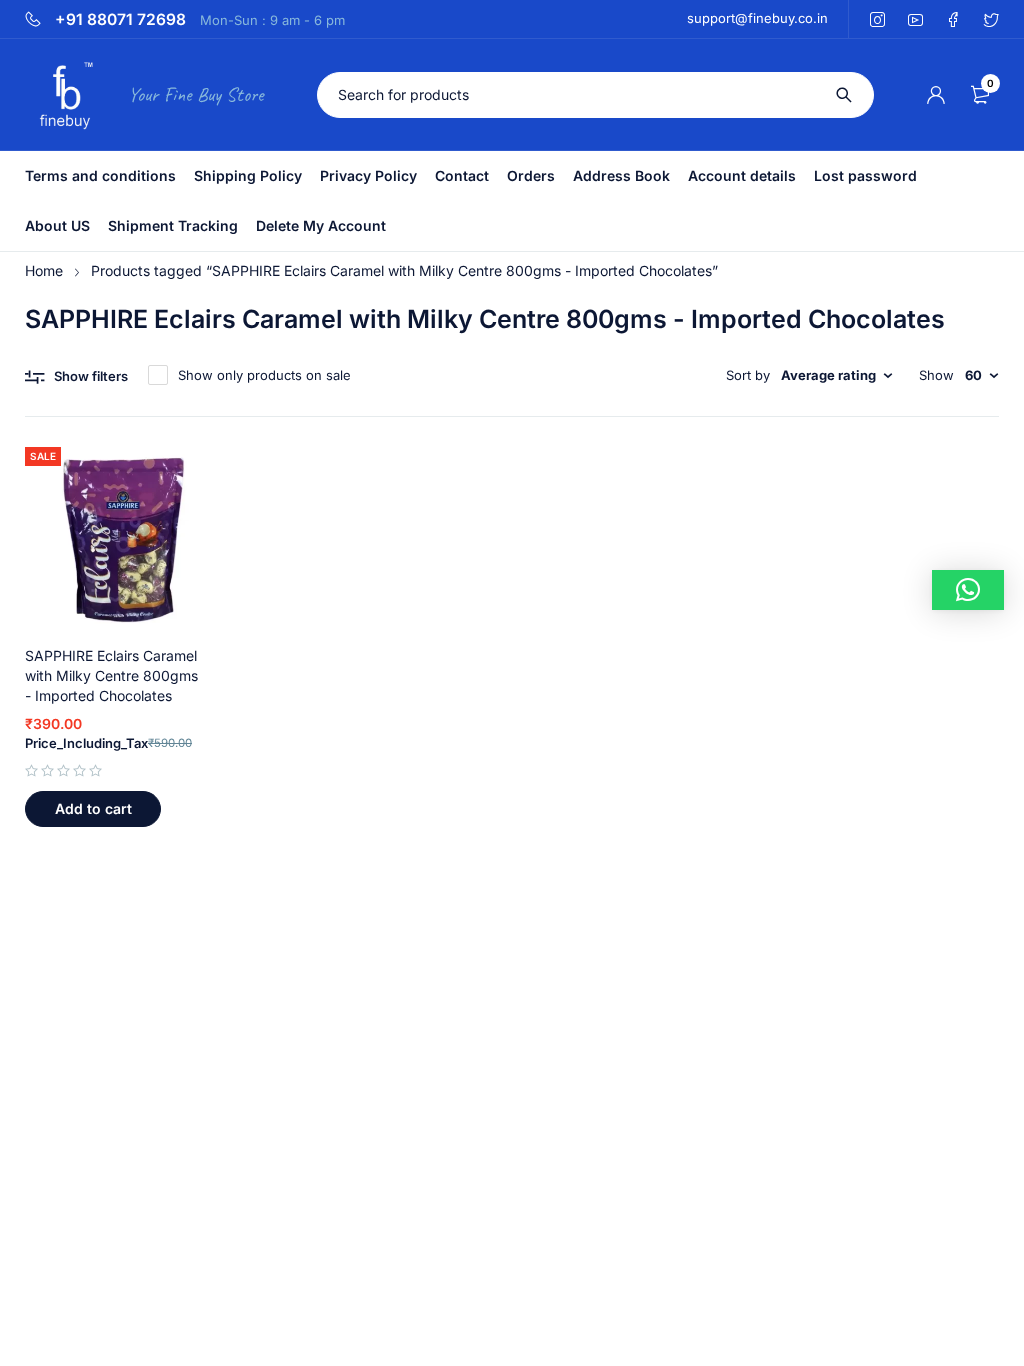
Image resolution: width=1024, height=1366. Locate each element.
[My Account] (936, 95)
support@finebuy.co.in (757, 18)
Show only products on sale (264, 375)
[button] (93, 809)
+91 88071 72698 (120, 20)
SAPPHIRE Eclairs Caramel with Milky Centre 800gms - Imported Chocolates (111, 675)
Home (44, 270)
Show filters (91, 376)
